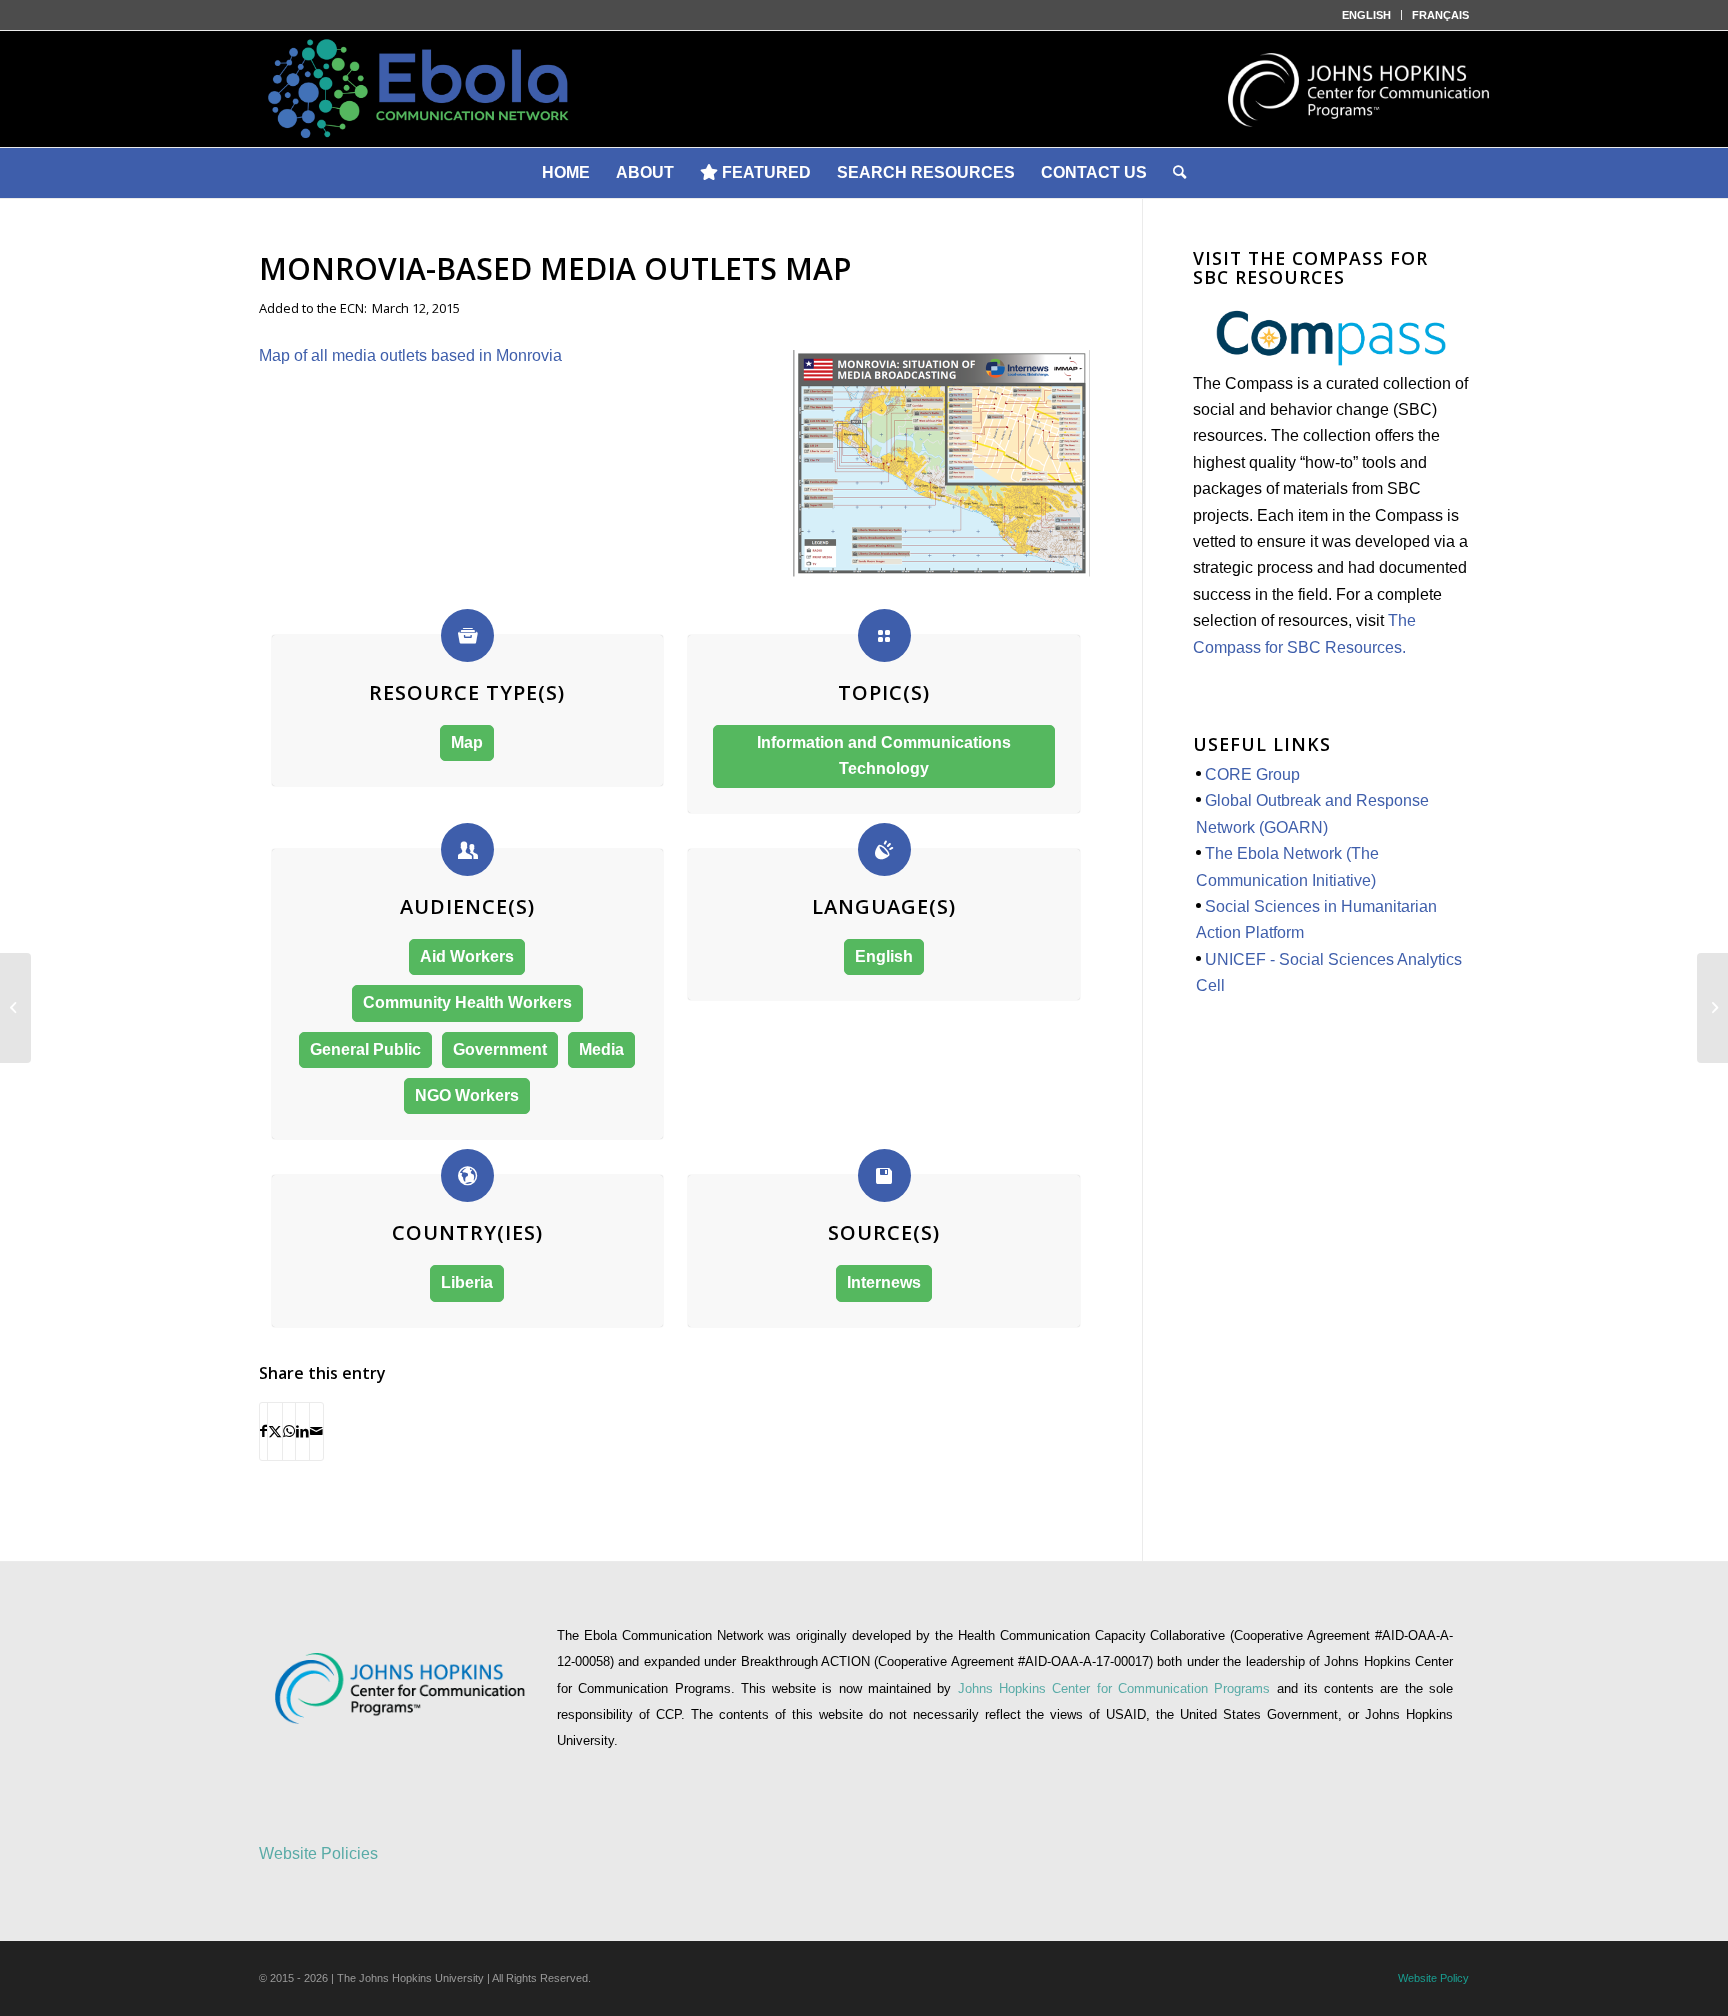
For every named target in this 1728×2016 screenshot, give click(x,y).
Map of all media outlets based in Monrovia (410, 355)
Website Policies (318, 1853)
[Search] (1179, 173)
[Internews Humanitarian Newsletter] (15, 1008)
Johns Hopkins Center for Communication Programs (1117, 1688)
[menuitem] (1367, 15)
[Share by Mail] (316, 1431)
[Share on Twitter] (275, 1431)
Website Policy (1433, 1978)
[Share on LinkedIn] (302, 1431)
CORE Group (1252, 774)
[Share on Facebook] (263, 1431)
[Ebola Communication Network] (864, 89)
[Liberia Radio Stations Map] (1712, 1008)
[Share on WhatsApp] (289, 1431)
